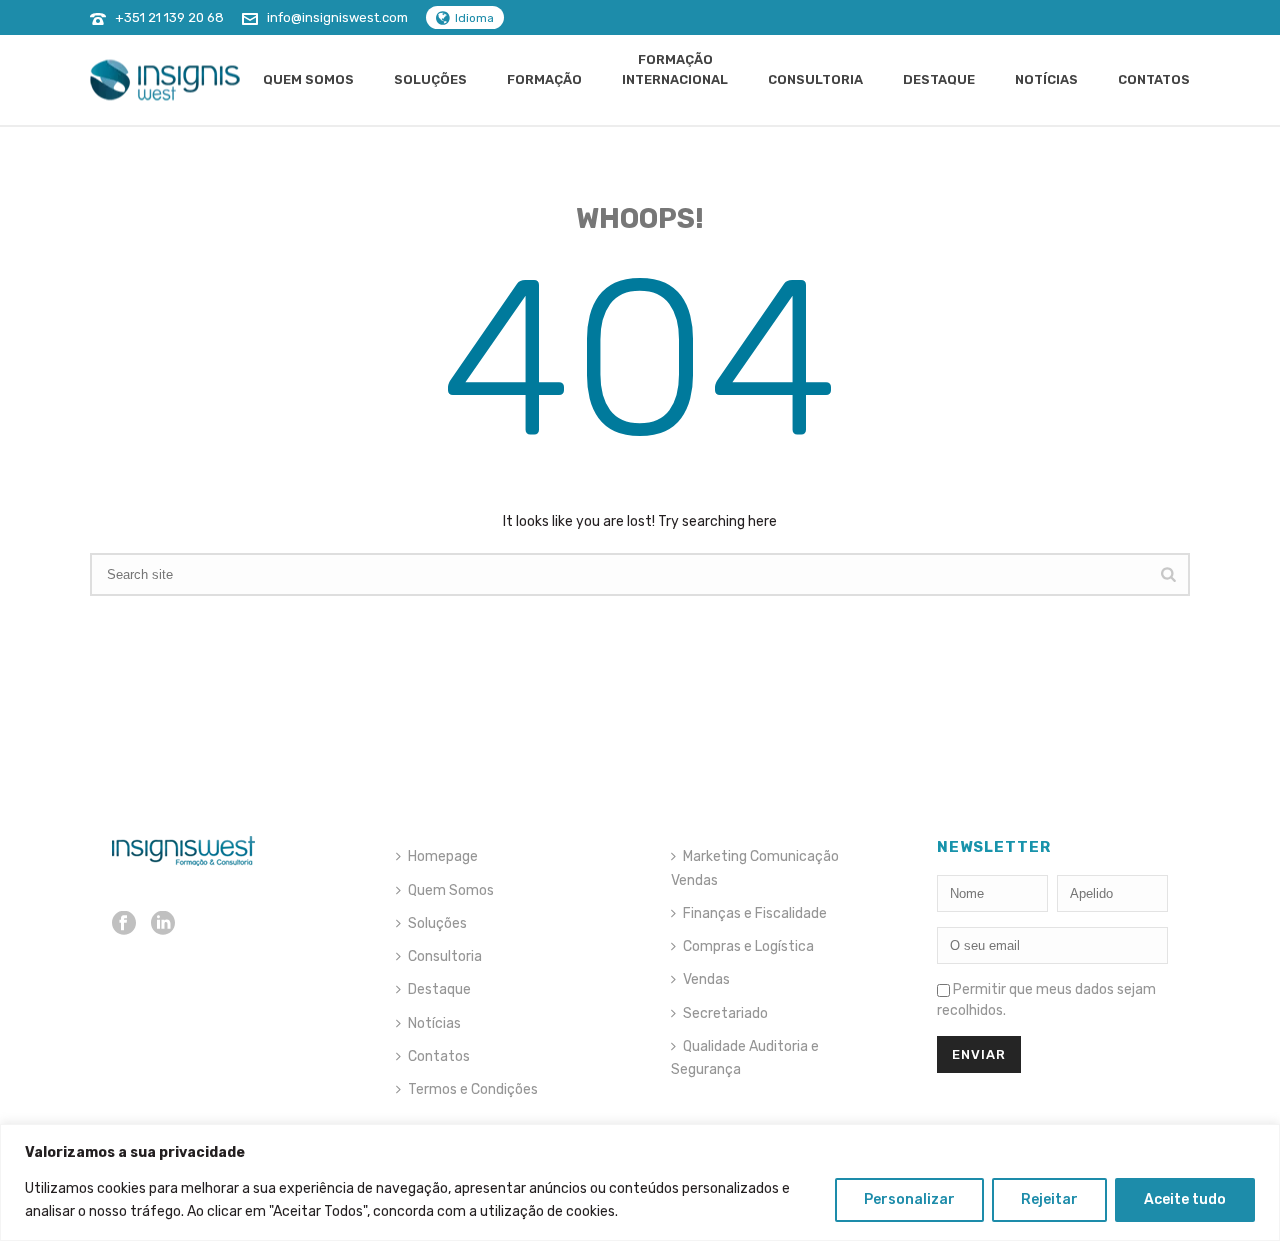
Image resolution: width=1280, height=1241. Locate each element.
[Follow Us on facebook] (124, 924)
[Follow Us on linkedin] (163, 924)
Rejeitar (1049, 1199)
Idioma (474, 18)
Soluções (430, 79)
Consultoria (815, 79)
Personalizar (909, 1199)
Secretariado (725, 1013)
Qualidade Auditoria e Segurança (745, 1058)
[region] (640, 1182)
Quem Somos (308, 79)
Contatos (1154, 79)
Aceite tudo (1185, 1199)
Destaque (939, 79)
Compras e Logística (748, 946)
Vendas (706, 979)
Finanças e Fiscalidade (755, 913)
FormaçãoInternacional (675, 69)
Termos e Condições (473, 1089)
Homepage (443, 856)
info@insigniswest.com (337, 17)
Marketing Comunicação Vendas (755, 868)
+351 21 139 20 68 (169, 17)
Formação (544, 79)
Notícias (1046, 79)
